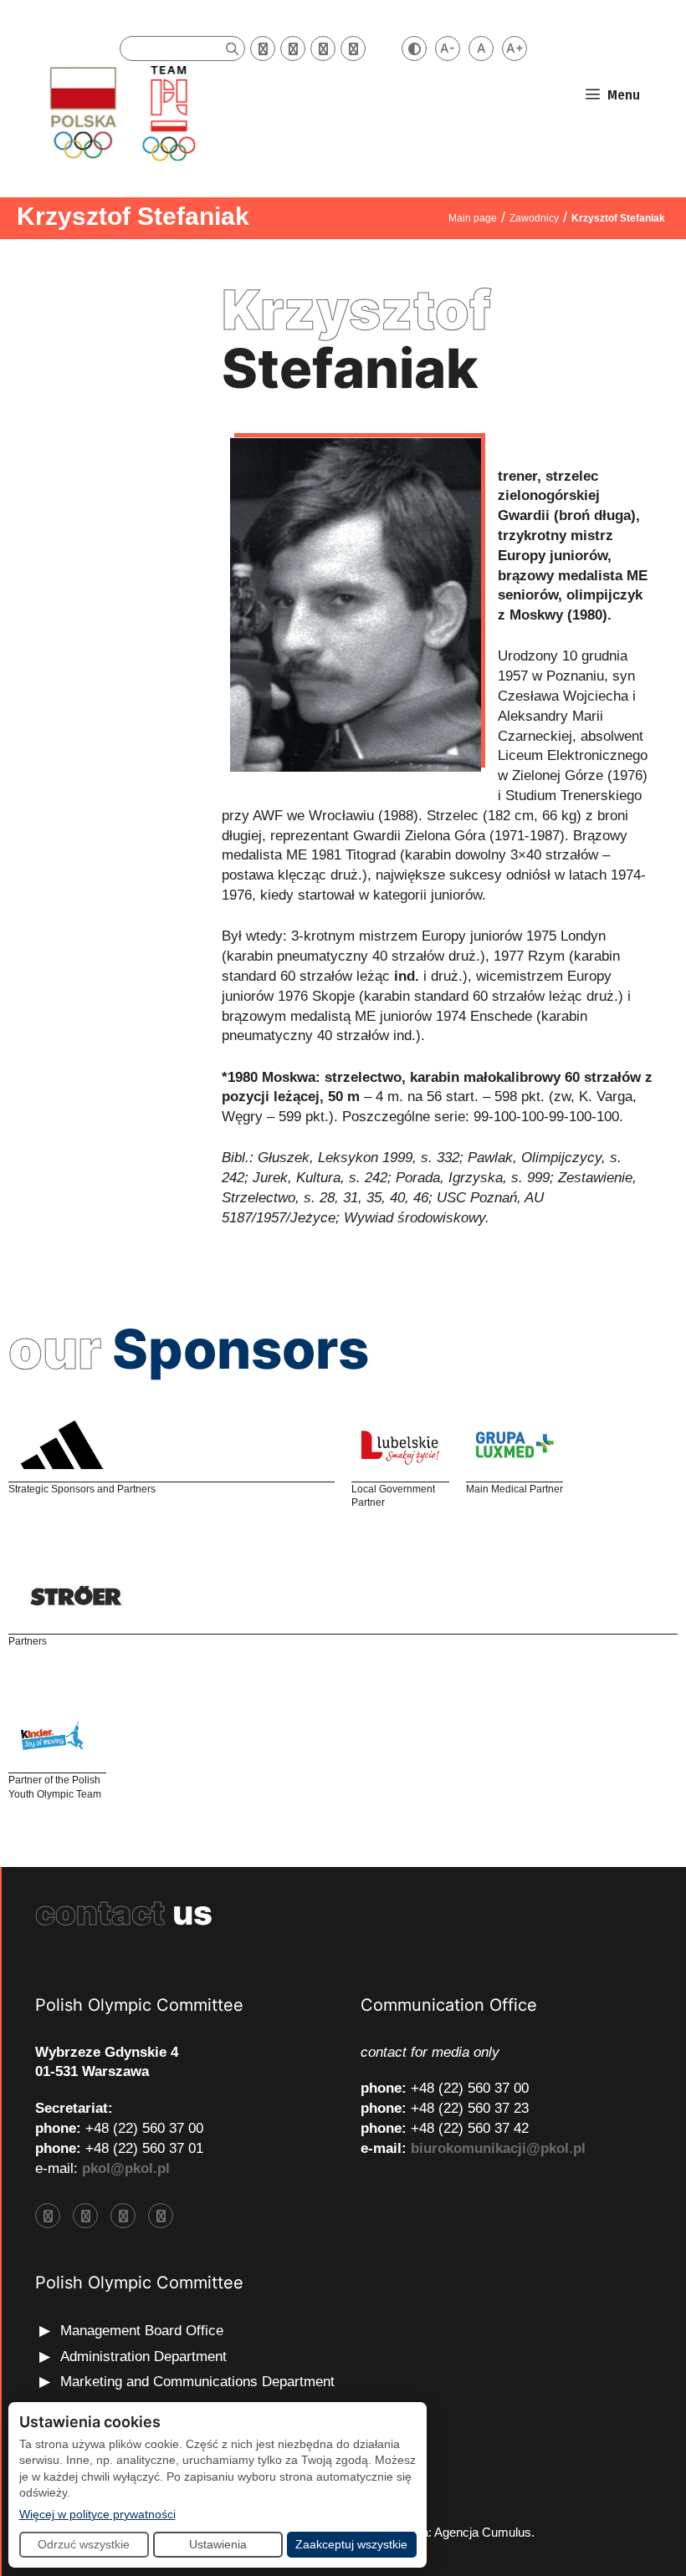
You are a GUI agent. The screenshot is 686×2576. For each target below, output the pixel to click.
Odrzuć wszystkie (84, 2544)
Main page (473, 218)
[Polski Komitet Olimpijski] (120, 112)
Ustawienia (218, 2544)
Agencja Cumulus (483, 2532)
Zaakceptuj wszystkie (351, 2544)
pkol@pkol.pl (126, 2168)
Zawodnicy (534, 218)
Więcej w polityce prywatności (97, 2514)
